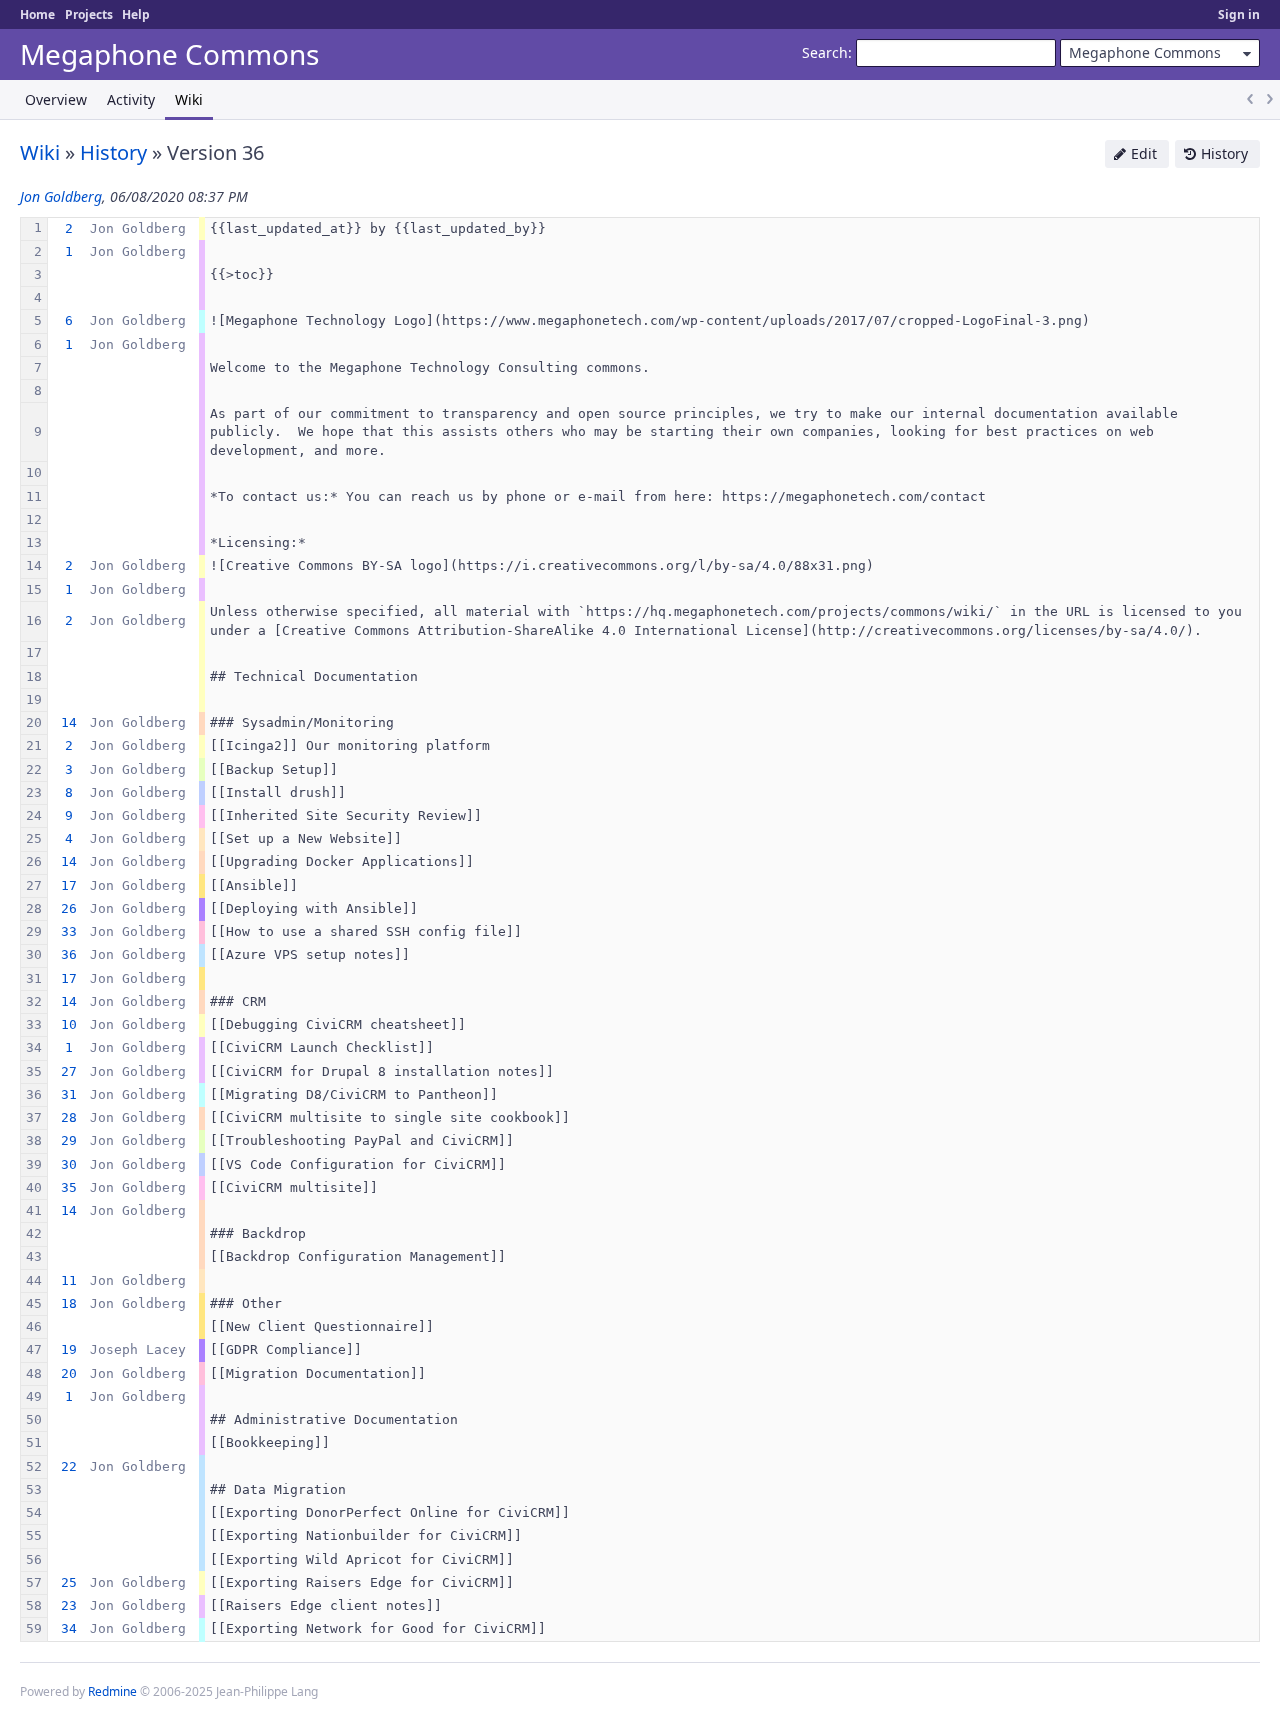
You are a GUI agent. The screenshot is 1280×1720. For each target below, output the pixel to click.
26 (69, 908)
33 (69, 931)
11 (69, 1280)
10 (69, 1024)
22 (69, 1466)
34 (69, 1628)
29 (69, 1140)
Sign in (1239, 14)
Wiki (189, 99)
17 (69, 885)
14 (69, 722)
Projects (89, 14)
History (1224, 153)
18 (69, 1303)
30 (69, 1164)
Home (37, 14)
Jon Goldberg (61, 196)
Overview (56, 99)
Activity (131, 99)
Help (136, 14)
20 (69, 1373)
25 (69, 1582)
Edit (1144, 153)
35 (69, 1187)
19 (69, 1349)
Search (825, 52)
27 (69, 1071)
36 (69, 954)
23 (69, 1605)
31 (69, 1094)
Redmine (112, 1691)
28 (69, 1117)
